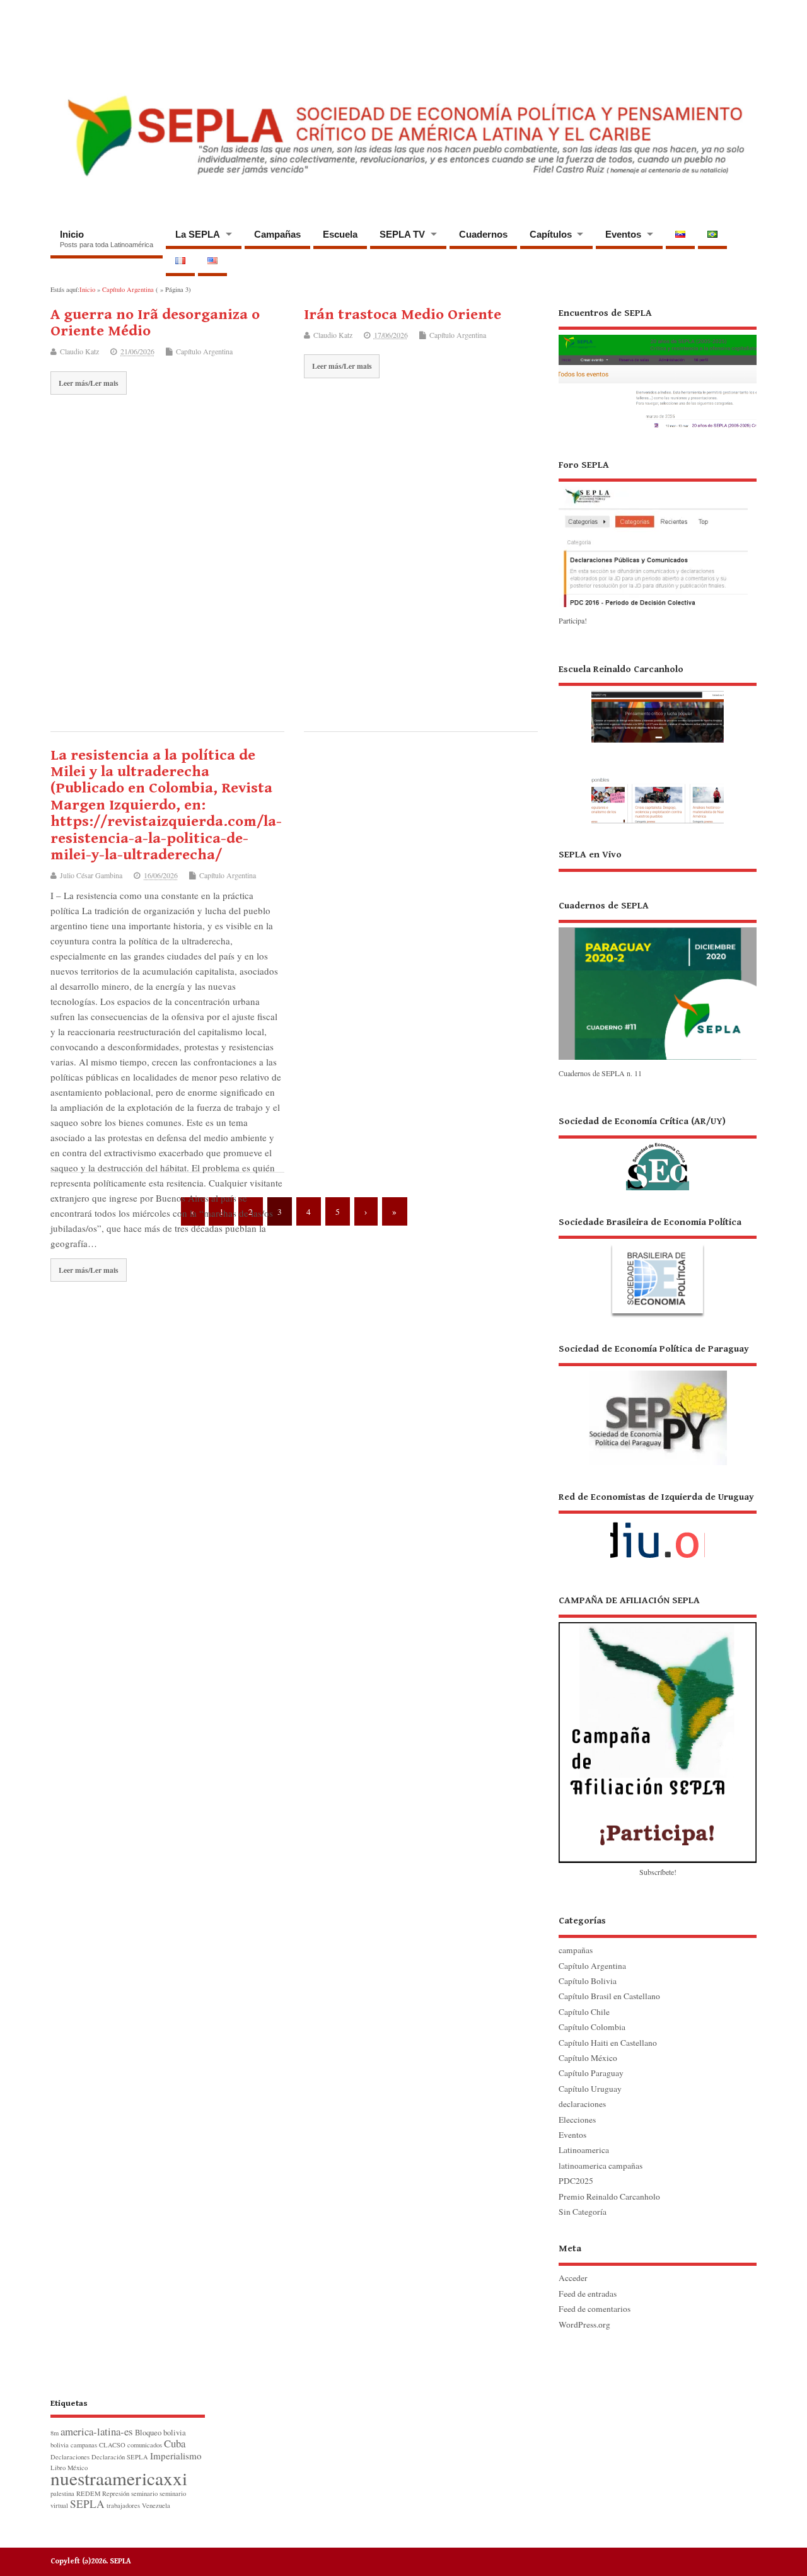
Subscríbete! (658, 1872)
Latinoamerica (584, 2150)
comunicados (145, 2445)
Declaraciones (70, 2457)
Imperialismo (176, 2456)
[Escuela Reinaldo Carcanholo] (658, 743)
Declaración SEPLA (120, 2457)
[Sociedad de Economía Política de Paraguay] (658, 1404)
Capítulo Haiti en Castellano (608, 2043)
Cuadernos (483, 234)
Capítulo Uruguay (590, 2089)
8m (55, 2433)
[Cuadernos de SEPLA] (658, 1059)
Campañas (277, 234)
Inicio (107, 239)
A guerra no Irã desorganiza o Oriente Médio (155, 323)
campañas (576, 1950)
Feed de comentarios (595, 2309)
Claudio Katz (79, 351)
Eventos (623, 234)
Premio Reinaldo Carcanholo (609, 2196)
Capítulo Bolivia (588, 1981)
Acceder (573, 2278)
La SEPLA (198, 234)
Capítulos (551, 234)
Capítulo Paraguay (591, 2073)
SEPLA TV (402, 234)
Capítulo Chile (584, 2012)
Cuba (175, 2443)
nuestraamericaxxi (119, 2478)
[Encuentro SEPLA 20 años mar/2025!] (658, 429)
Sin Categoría (583, 2212)
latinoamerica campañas (601, 2166)
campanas (84, 2445)
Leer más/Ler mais (89, 383)
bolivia (175, 2433)
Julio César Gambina (91, 875)
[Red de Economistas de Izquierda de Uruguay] (658, 1530)
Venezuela (156, 2505)
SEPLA (87, 2504)
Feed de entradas (588, 2294)
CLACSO (112, 2445)
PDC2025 (576, 2181)
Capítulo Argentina (204, 351)
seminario (144, 2493)
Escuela (340, 234)
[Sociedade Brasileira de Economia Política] (658, 1267)
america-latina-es (97, 2431)
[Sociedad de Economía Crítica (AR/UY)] (658, 1152)
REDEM (88, 2493)
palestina (62, 2493)
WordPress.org (584, 2324)
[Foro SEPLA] (653, 606)
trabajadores (123, 2505)
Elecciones (577, 2120)
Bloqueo (148, 2433)
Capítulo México (588, 2058)
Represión (116, 2493)
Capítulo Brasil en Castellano (609, 1996)
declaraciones (582, 2104)
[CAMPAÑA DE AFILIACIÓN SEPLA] (658, 1728)
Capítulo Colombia (592, 2027)
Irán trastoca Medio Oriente (403, 315)
